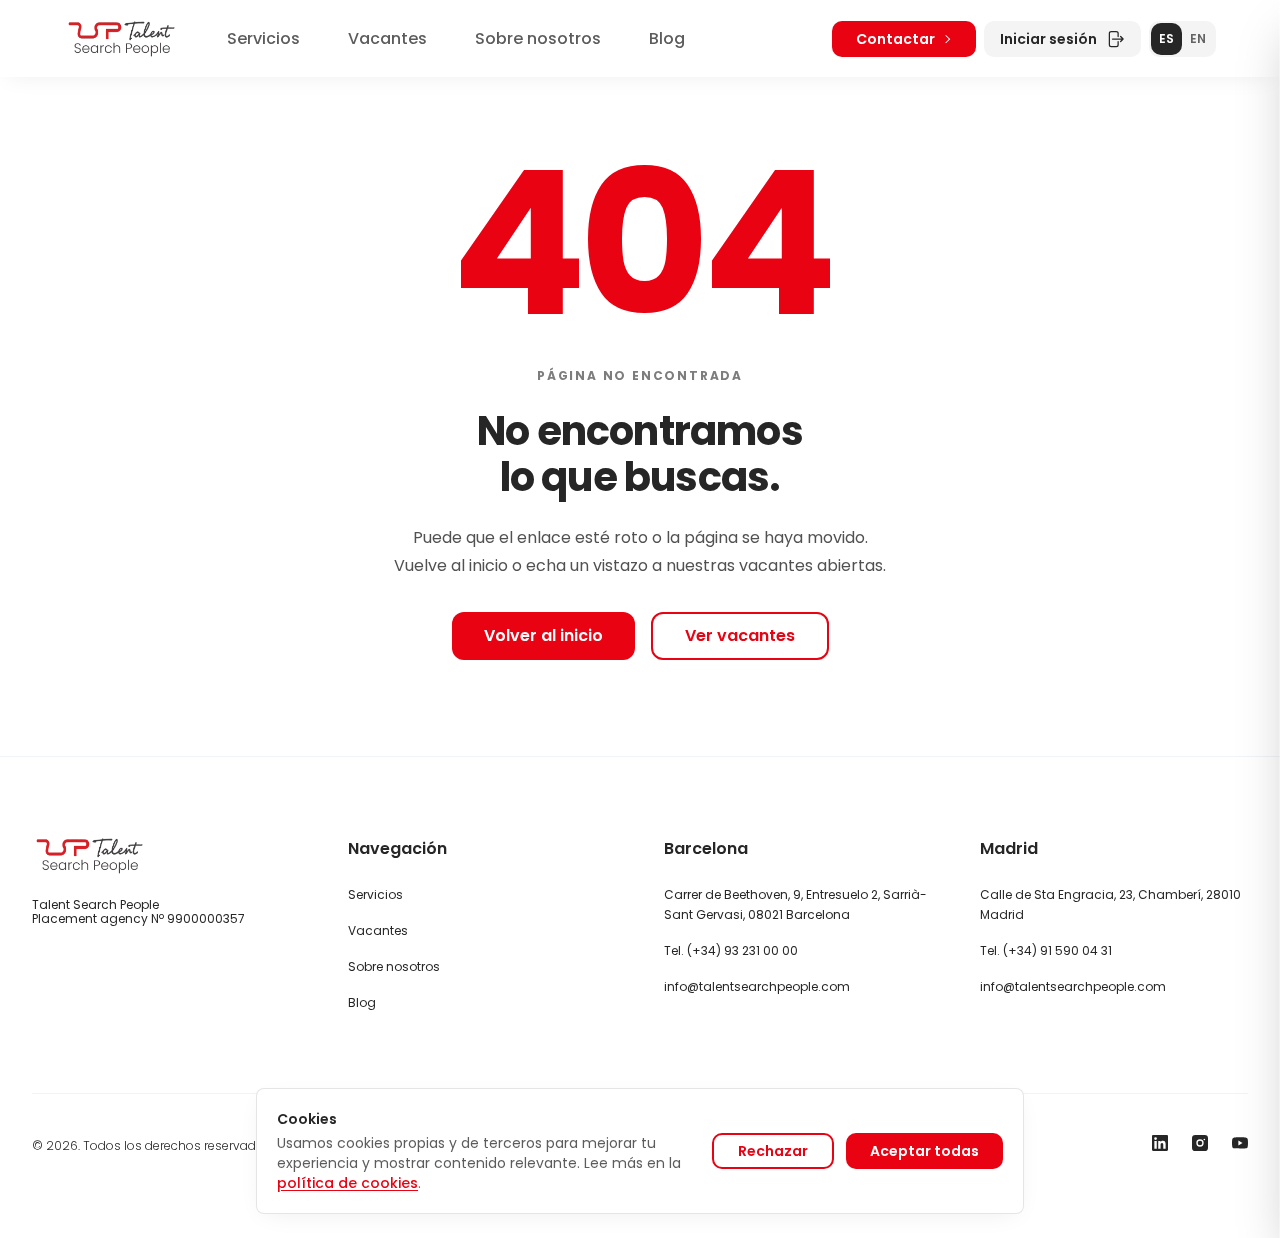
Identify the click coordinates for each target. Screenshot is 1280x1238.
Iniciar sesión (1048, 39)
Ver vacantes (740, 635)
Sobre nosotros (538, 38)
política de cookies (347, 1183)
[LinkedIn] (1160, 1143)
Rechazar (773, 1151)
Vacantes (387, 38)
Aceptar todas (924, 1151)
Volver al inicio (543, 635)
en (1198, 38)
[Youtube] (1240, 1143)
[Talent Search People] (121, 38)
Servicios (263, 38)
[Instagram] (1200, 1143)
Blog (667, 38)
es (1166, 38)
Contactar (895, 39)
